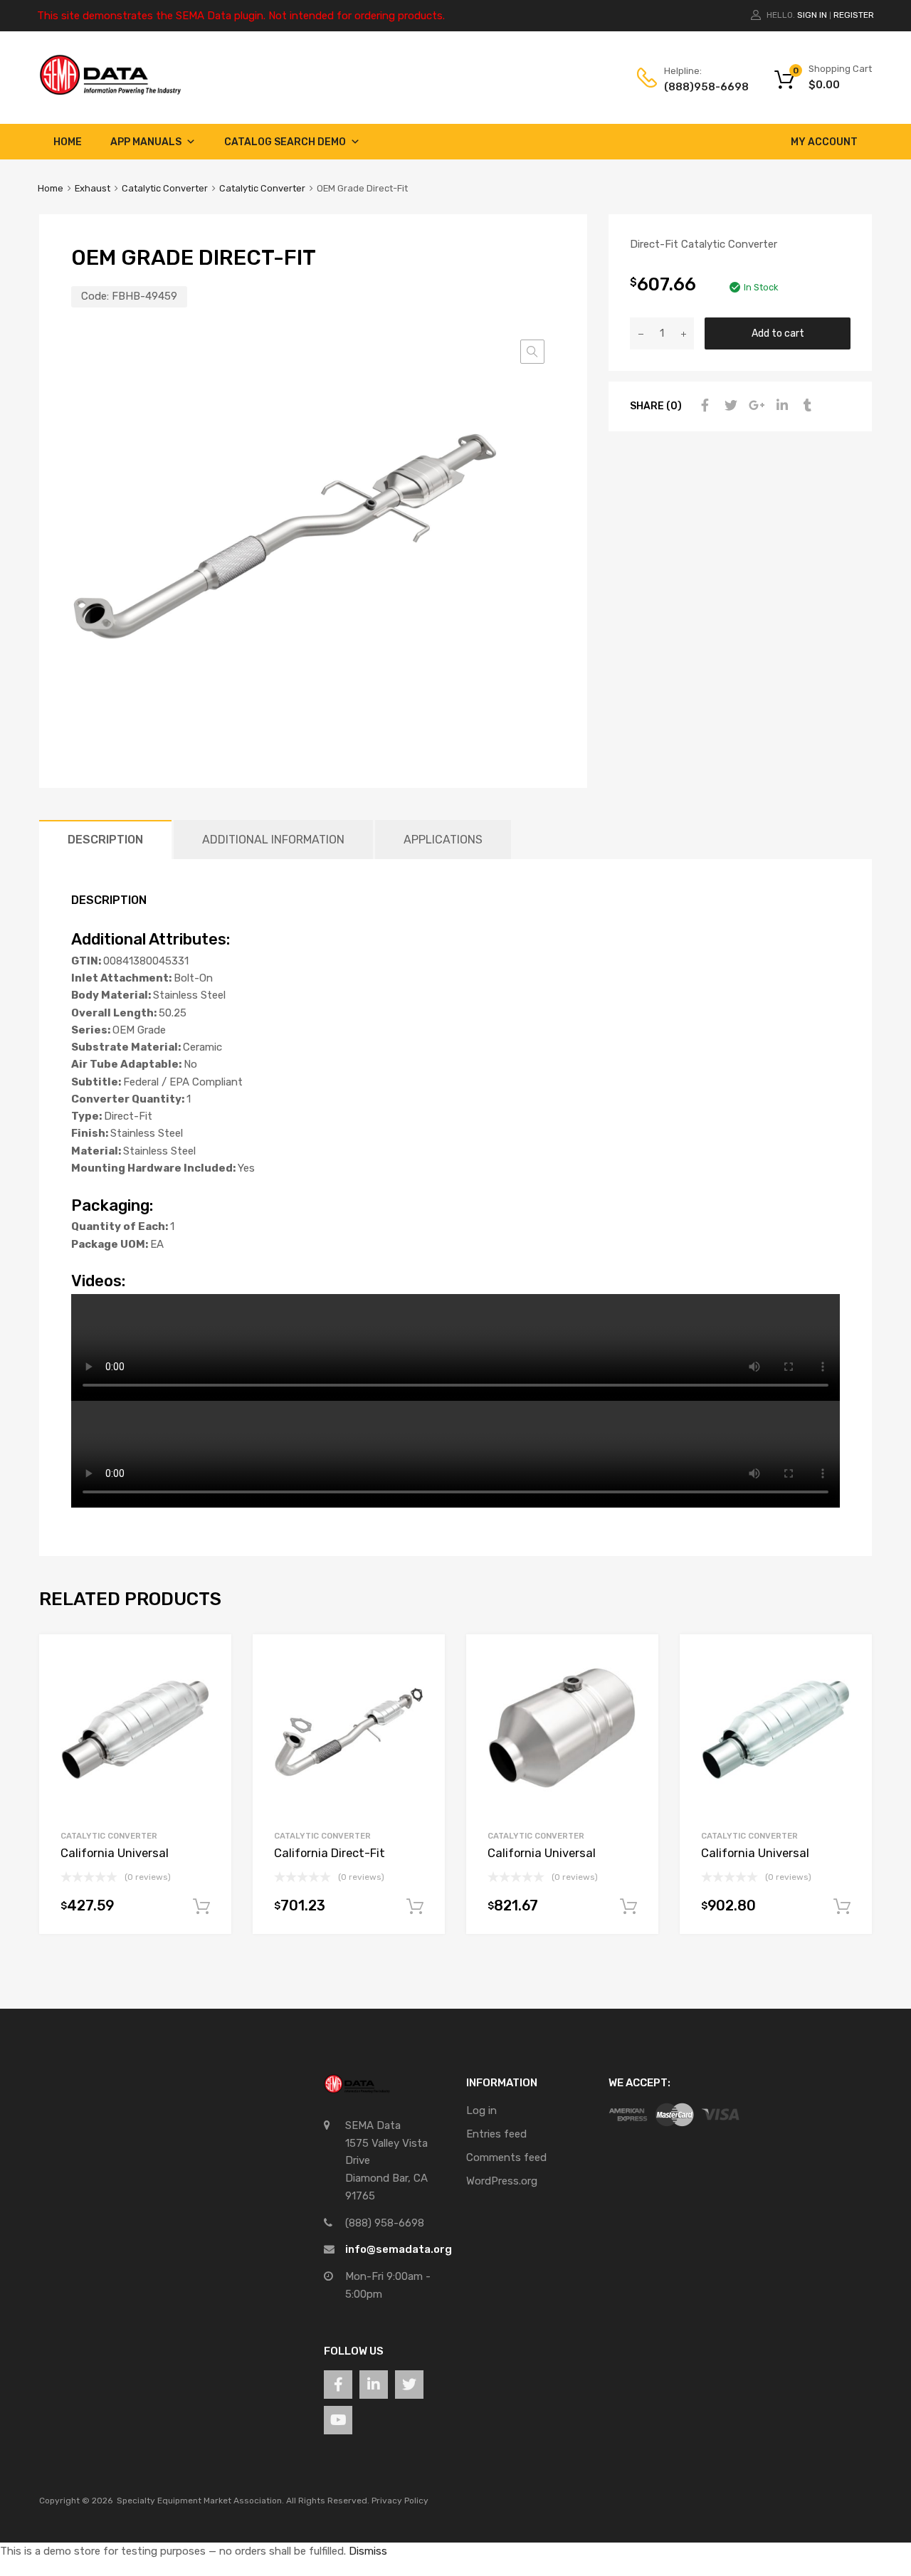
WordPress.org (502, 2181)
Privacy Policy (400, 2501)
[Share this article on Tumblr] (806, 406)
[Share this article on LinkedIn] (780, 406)
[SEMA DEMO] (110, 92)
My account (824, 142)
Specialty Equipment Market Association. (200, 2501)
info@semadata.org (399, 2249)
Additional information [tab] (273, 840)
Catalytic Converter (165, 188)
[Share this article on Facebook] (703, 406)
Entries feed (496, 2134)
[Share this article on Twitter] (729, 406)
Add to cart (778, 333)
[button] (532, 352)
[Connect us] (338, 2385)
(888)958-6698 (699, 87)
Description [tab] (105, 840)
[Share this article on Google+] (754, 406)
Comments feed (506, 2157)
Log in (481, 2110)
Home (68, 142)
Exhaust (93, 188)
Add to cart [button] (201, 1907)
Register (854, 15)
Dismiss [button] (368, 2551)
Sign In (812, 15)
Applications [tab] (443, 840)
